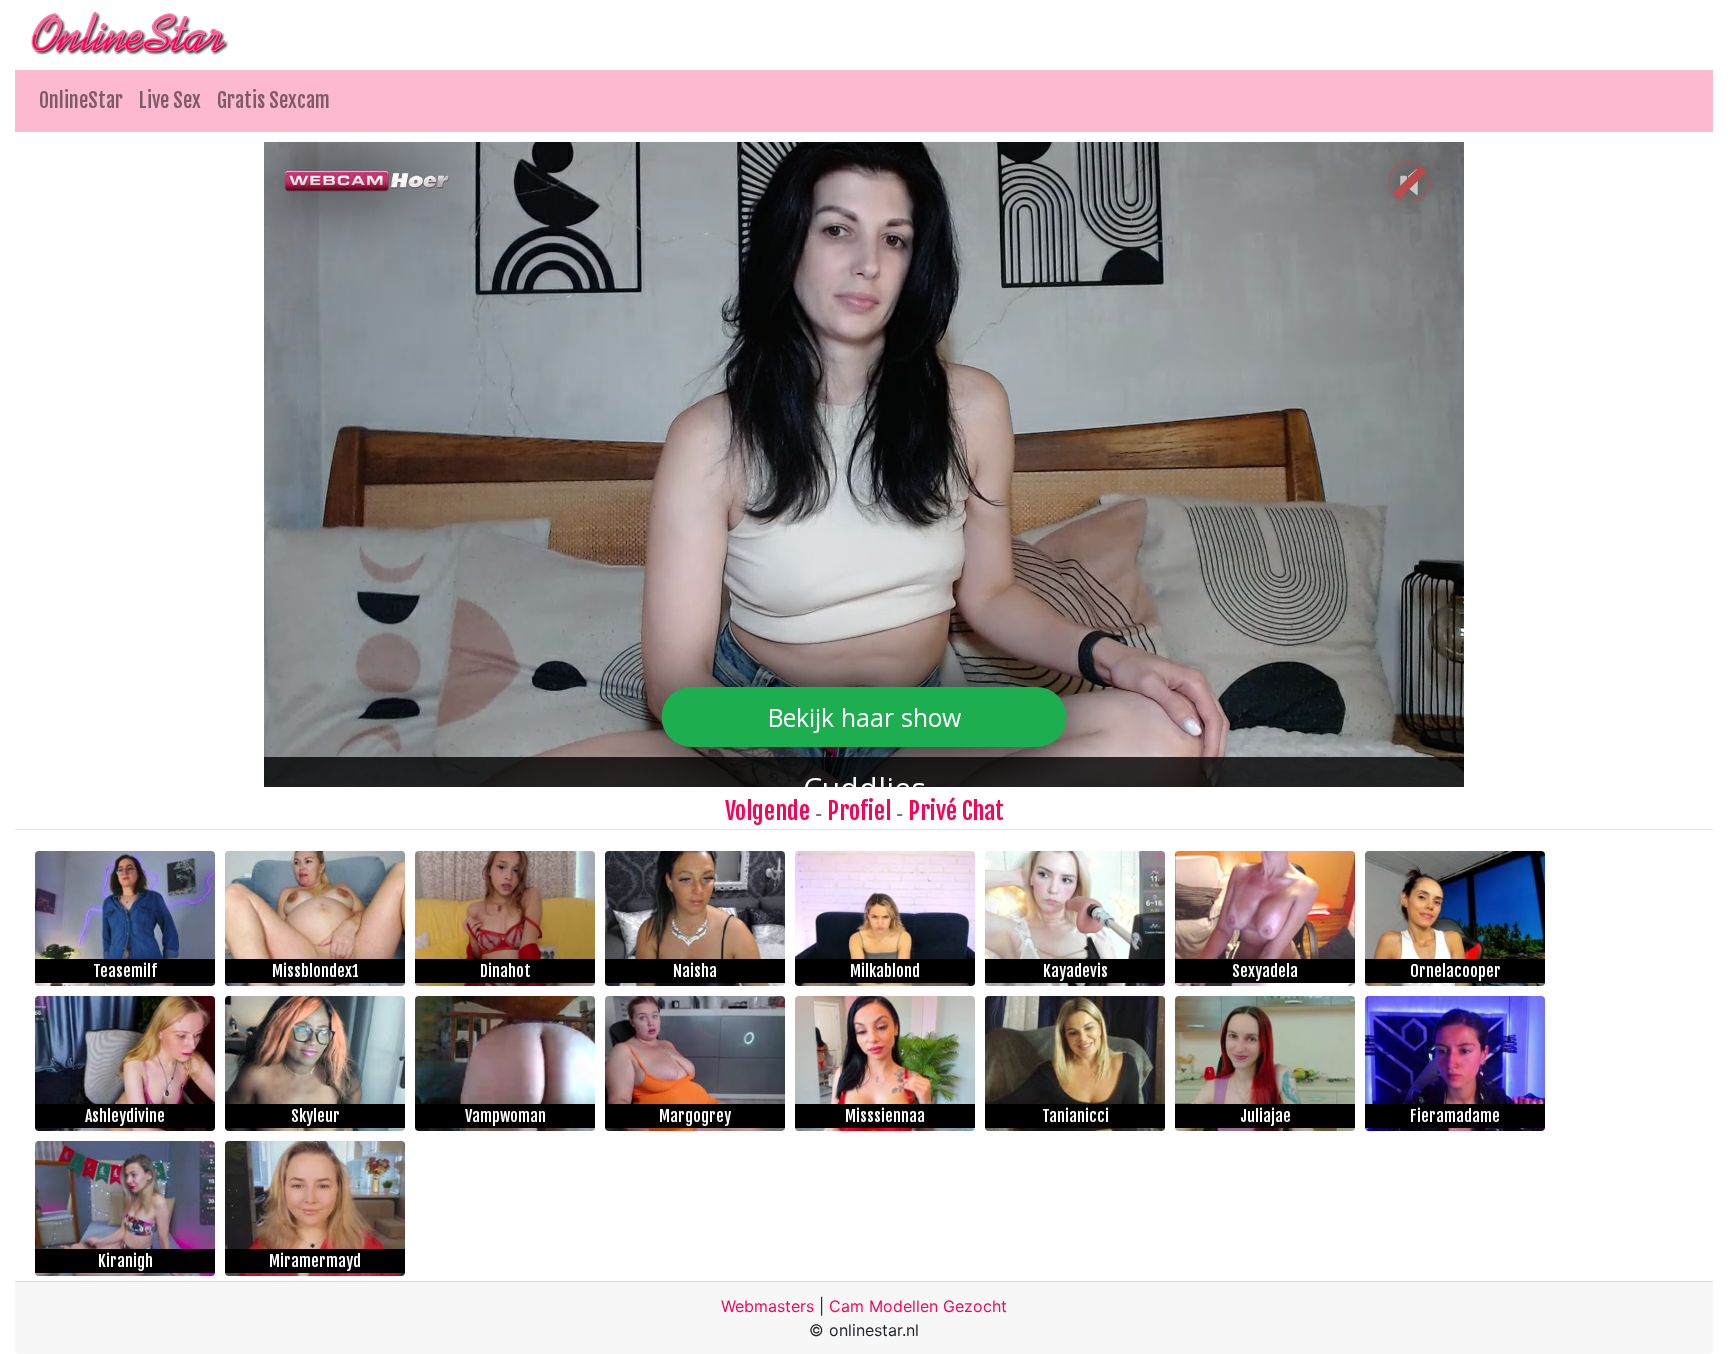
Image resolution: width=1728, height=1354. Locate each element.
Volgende (767, 811)
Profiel (859, 811)
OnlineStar (81, 100)
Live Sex (170, 100)
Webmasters (767, 1306)
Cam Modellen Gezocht (918, 1306)
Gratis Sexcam (273, 100)
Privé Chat (956, 811)
